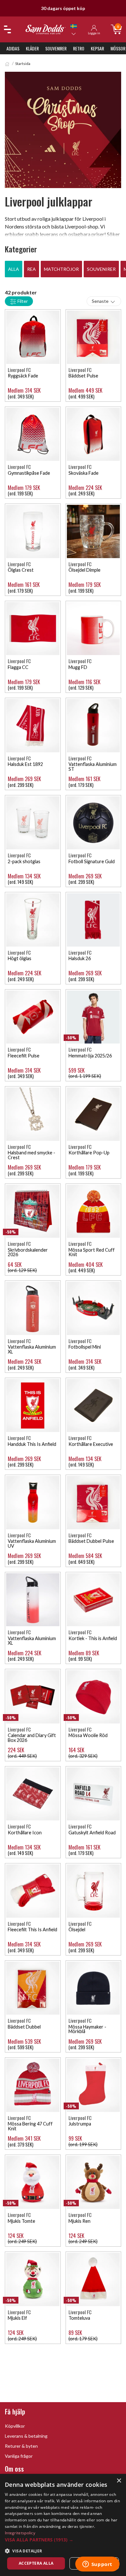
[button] (63, 2540)
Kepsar (97, 48)
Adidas (13, 48)
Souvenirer (56, 48)
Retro (79, 48)
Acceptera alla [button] (36, 2563)
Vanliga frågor (19, 2456)
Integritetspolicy (20, 2533)
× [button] (119, 2481)
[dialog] (63, 2525)
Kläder (32, 48)
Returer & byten (21, 2446)
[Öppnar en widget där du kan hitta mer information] (97, 2565)
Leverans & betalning (26, 2436)
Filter (22, 301)
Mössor (118, 48)
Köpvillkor (15, 2426)
